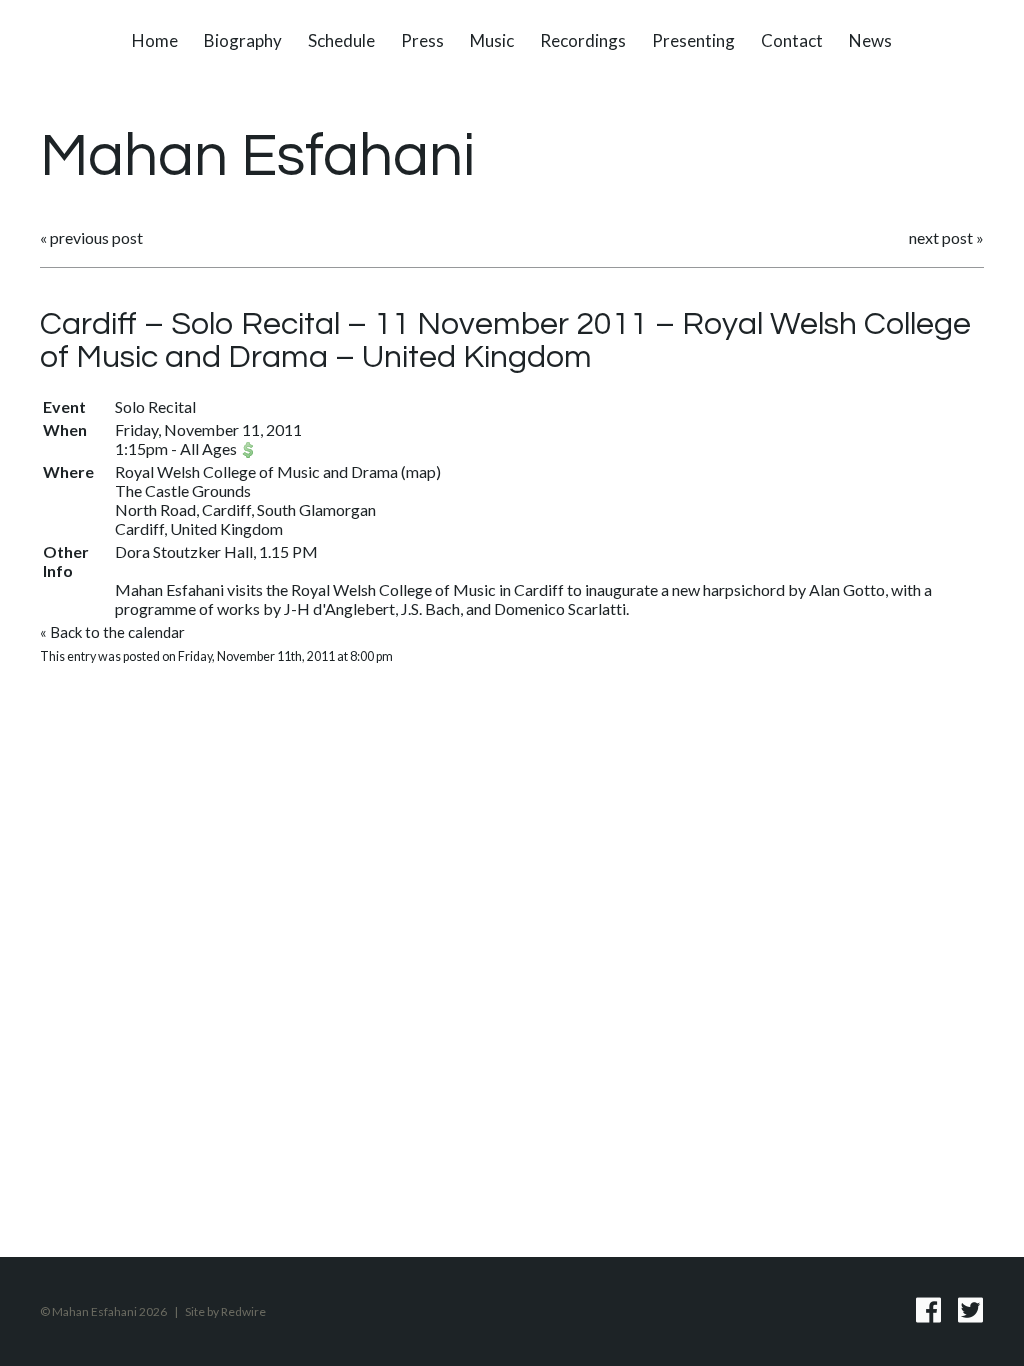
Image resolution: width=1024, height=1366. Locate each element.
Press (422, 40)
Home (155, 40)
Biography (243, 40)
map (421, 471)
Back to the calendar (117, 632)
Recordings (583, 40)
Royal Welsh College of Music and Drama (256, 471)
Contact (792, 40)
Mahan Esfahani (257, 157)
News (870, 40)
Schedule (341, 40)
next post (941, 237)
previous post (96, 237)
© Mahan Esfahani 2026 (103, 1311)
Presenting (693, 40)
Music (492, 40)
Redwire (243, 1311)
